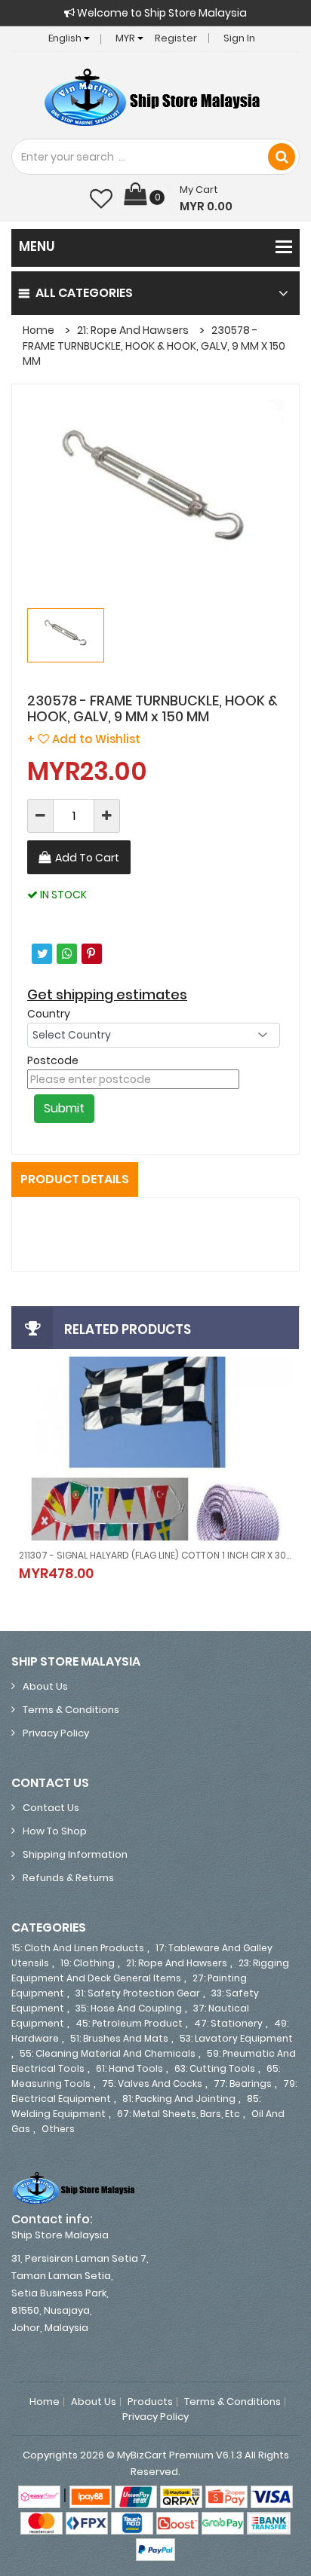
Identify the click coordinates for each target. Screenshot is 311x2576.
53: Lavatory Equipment (236, 2038)
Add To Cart (87, 858)
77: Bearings (243, 2083)
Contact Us (51, 1808)
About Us (45, 1686)
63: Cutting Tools (215, 2068)
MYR (126, 38)
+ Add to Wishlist (84, 739)
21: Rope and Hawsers (133, 330)
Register (176, 38)
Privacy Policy (56, 1733)
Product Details (75, 1179)
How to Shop (55, 1831)
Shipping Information (75, 1854)
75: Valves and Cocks (152, 2083)
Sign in (239, 38)
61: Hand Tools (129, 2068)
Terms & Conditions (71, 1710)
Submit (64, 1108)
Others (58, 2129)
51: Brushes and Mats (119, 2038)
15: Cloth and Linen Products (78, 1948)
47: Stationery (228, 2023)
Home (38, 330)
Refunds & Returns (68, 1878)
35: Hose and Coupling (129, 2008)
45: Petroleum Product (129, 2023)
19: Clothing (88, 1963)
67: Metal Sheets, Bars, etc (179, 2114)
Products (150, 2402)
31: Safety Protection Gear (138, 1993)
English (66, 38)
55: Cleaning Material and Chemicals (108, 2053)
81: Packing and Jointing (179, 2099)
